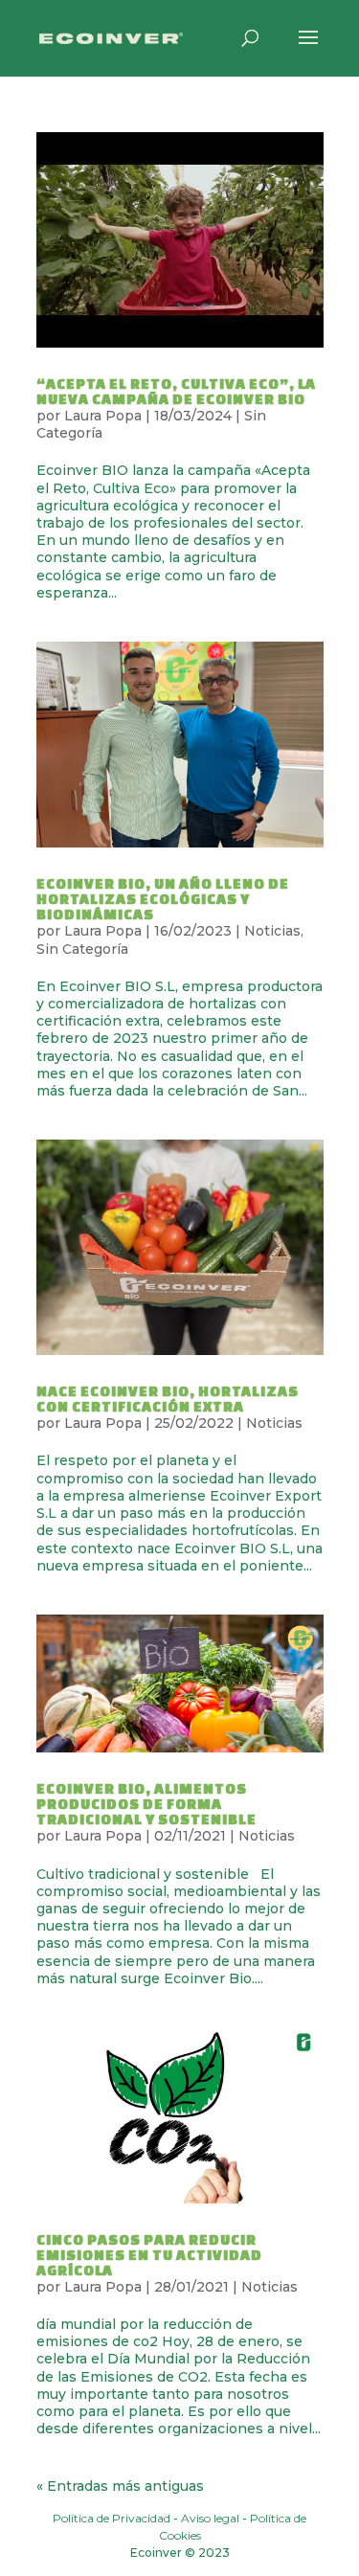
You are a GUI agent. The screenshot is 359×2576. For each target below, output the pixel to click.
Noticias (272, 931)
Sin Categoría (82, 949)
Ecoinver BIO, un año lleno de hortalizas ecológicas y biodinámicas (163, 899)
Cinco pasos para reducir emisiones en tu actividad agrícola (149, 2255)
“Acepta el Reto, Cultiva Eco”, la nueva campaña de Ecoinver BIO (176, 391)
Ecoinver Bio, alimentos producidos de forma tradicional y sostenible (146, 1804)
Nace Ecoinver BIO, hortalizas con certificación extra (168, 1399)
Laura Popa (103, 416)
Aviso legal (210, 2518)
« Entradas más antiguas (120, 2486)
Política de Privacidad (112, 2518)
